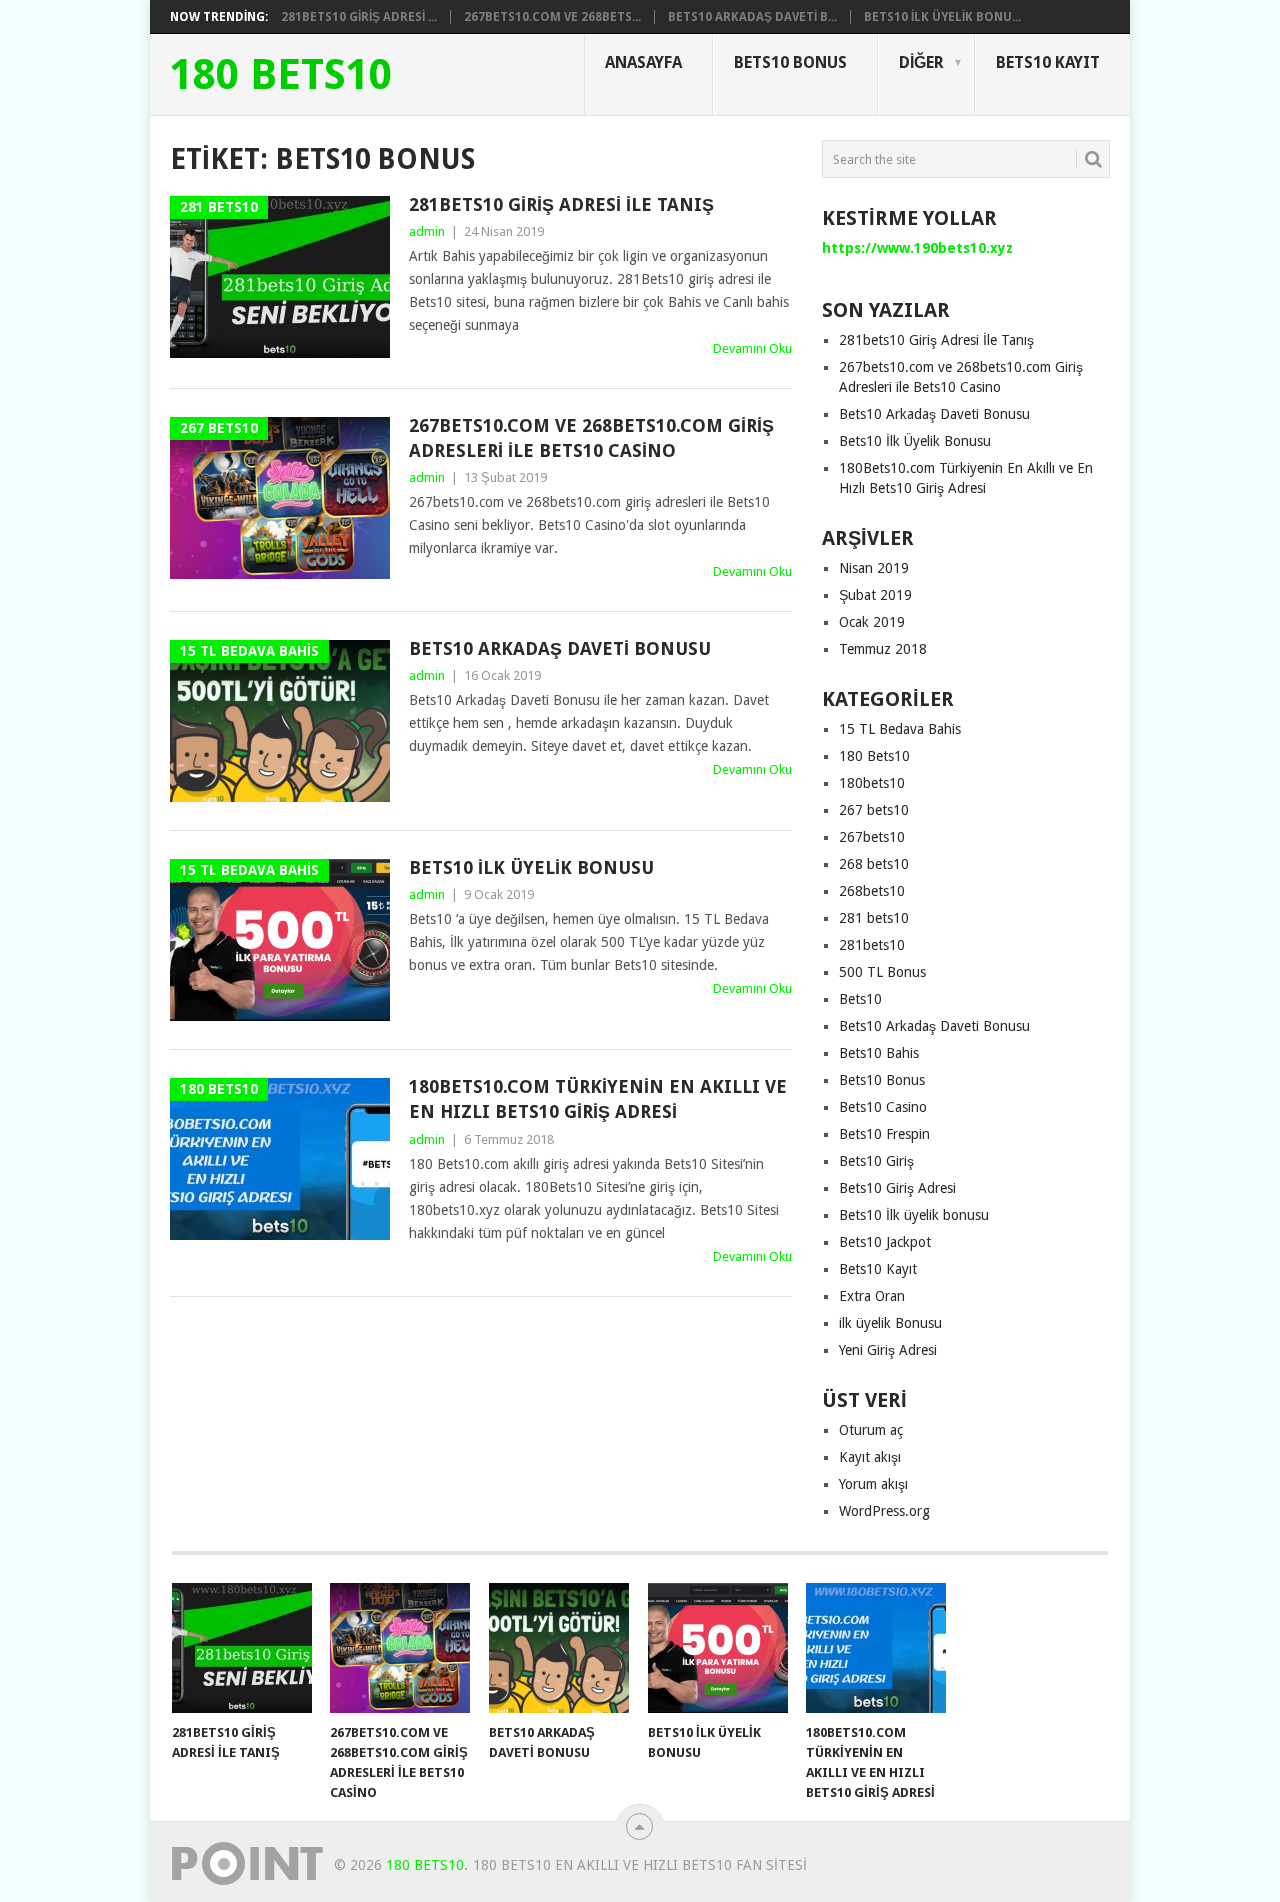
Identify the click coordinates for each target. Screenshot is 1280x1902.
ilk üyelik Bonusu (890, 1323)
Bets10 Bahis (879, 1053)
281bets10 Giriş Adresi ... (359, 17)
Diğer (921, 62)
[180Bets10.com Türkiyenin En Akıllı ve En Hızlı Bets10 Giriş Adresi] (876, 1648)
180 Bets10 (281, 75)
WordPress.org (884, 1511)
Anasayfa (643, 62)
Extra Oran (872, 1296)
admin (427, 231)
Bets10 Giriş (876, 1161)
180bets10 (872, 783)
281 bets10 (874, 918)
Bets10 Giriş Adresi (897, 1188)
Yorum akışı (873, 1484)
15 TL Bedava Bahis (900, 729)
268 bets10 (874, 864)
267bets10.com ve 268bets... (552, 17)
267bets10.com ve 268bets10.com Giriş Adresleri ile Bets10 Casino (591, 438)
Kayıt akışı (870, 1457)
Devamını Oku (752, 348)
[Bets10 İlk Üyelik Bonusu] (718, 1648)
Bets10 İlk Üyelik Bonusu (531, 867)
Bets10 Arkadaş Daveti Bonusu (560, 648)
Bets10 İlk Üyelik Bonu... (942, 17)
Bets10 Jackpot (885, 1242)
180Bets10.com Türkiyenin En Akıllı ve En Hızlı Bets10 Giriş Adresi (598, 1099)
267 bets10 (874, 810)
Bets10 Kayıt (1048, 62)
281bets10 (872, 945)
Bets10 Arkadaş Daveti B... (752, 17)
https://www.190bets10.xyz (917, 248)
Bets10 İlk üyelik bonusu (914, 1215)
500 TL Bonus (882, 972)
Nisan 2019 (874, 568)
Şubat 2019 (875, 595)
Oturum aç (871, 1430)
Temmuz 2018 (883, 649)
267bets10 (872, 837)
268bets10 (872, 891)
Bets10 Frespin (884, 1134)
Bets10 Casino (883, 1107)
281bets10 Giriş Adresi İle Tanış (561, 204)
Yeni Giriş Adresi (888, 1350)
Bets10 (860, 999)
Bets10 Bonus (790, 62)
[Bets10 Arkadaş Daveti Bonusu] (559, 1648)
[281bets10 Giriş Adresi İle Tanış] (242, 1648)
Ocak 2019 (872, 622)
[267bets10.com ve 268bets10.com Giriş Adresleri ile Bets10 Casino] (400, 1648)
